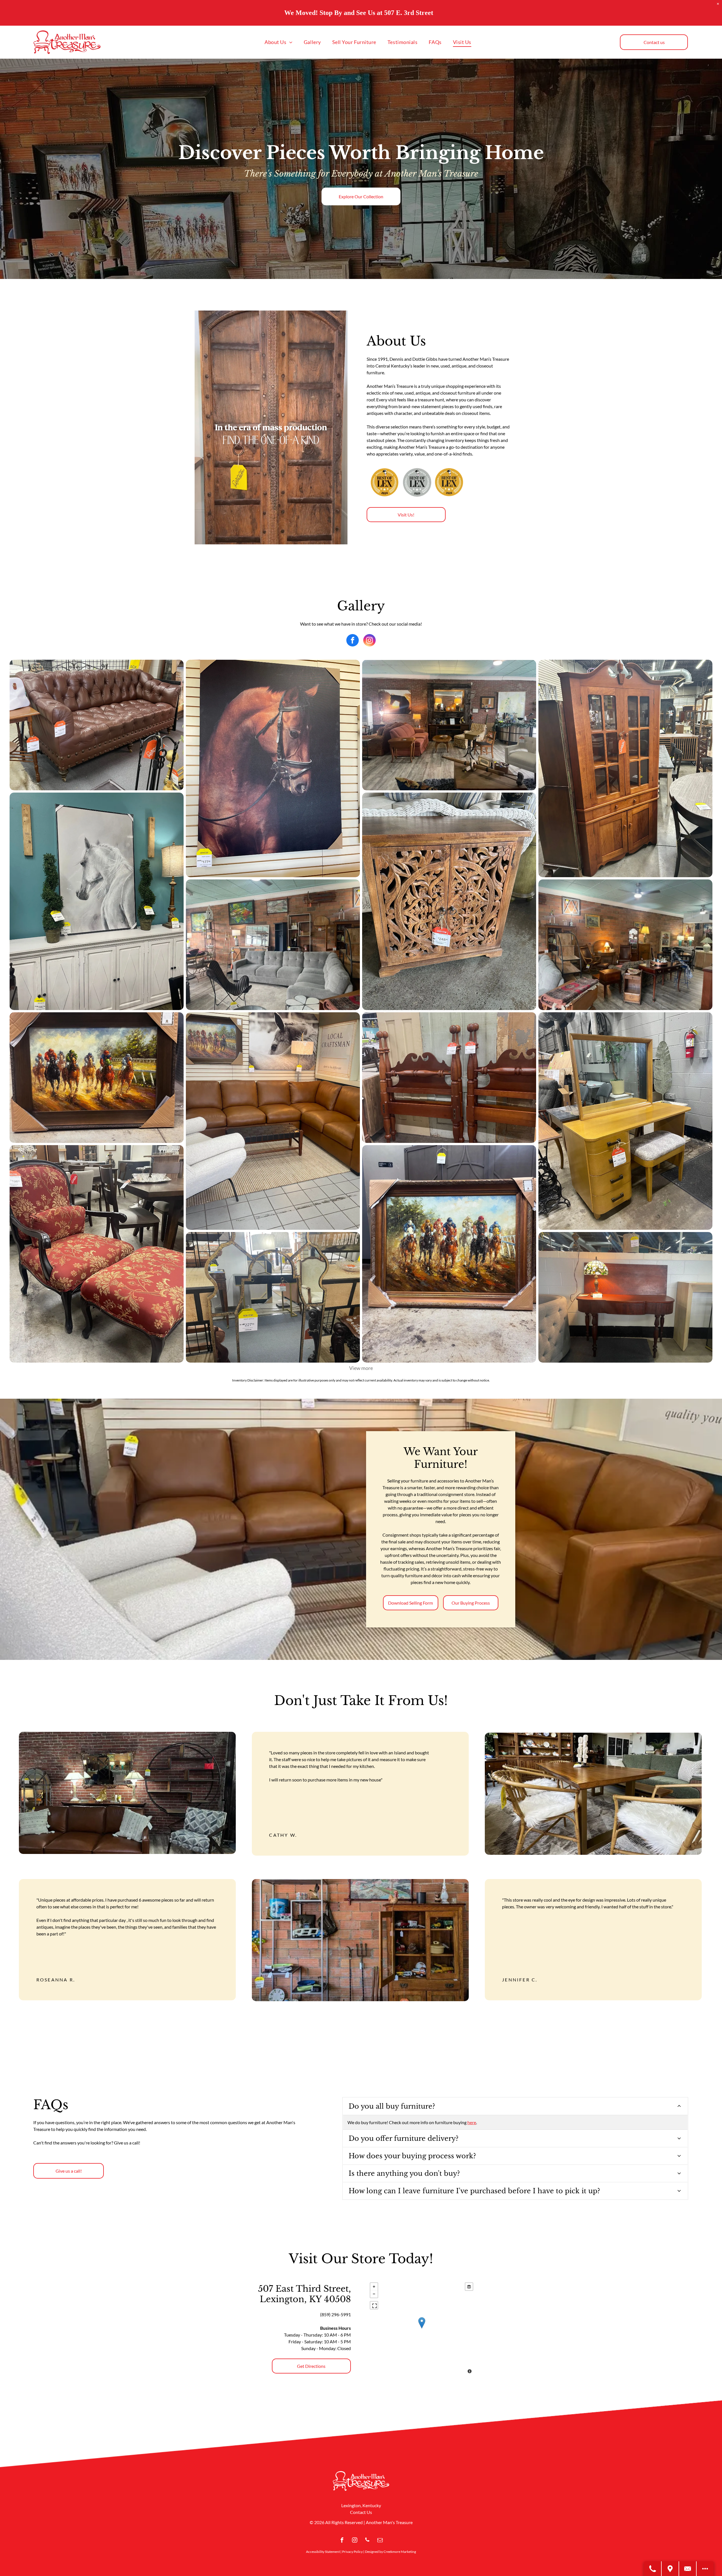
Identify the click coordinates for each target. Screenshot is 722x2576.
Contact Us (361, 2512)
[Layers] (469, 2287)
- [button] (374, 2294)
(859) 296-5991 (335, 2314)
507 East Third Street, (304, 2289)
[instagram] (369, 641)
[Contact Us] (688, 2569)
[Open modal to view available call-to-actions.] (705, 2569)
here (472, 2122)
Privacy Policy (352, 2552)
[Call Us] (653, 2569)
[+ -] (421, 2329)
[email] (380, 2541)
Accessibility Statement (323, 2552)
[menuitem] (279, 42)
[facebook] (353, 641)
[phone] (367, 2541)
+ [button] (374, 2287)
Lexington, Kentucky (361, 2505)
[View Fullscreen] (374, 2305)
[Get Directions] (670, 2569)
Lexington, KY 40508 (305, 2299)
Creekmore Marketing (400, 2552)
